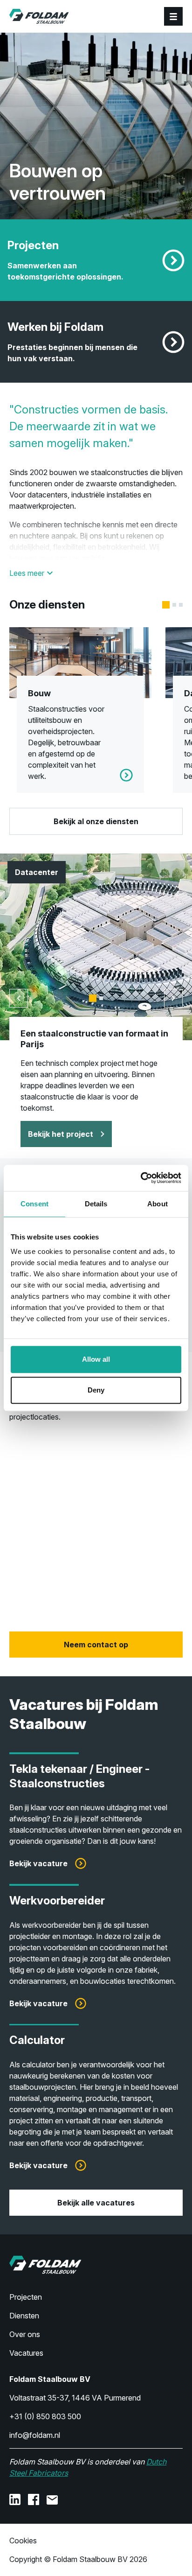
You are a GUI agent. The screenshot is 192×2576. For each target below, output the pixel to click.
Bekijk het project (61, 1134)
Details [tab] (96, 1204)
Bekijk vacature (38, 1863)
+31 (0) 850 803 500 (45, 2416)
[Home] (39, 16)
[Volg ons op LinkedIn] (15, 2499)
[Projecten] (173, 260)
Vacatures (26, 2353)
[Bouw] (80, 710)
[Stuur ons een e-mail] (52, 2499)
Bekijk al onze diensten (96, 821)
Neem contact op (96, 1645)
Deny (96, 1390)
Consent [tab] (34, 1204)
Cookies (23, 2541)
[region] (96, 1527)
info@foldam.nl (35, 2435)
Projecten (26, 2297)
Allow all (96, 1359)
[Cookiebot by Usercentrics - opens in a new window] (141, 1178)
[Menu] (173, 16)
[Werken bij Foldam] (173, 342)
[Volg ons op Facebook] (34, 2499)
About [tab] (158, 1204)
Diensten (24, 2316)
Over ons (25, 2334)
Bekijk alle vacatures (96, 2203)
